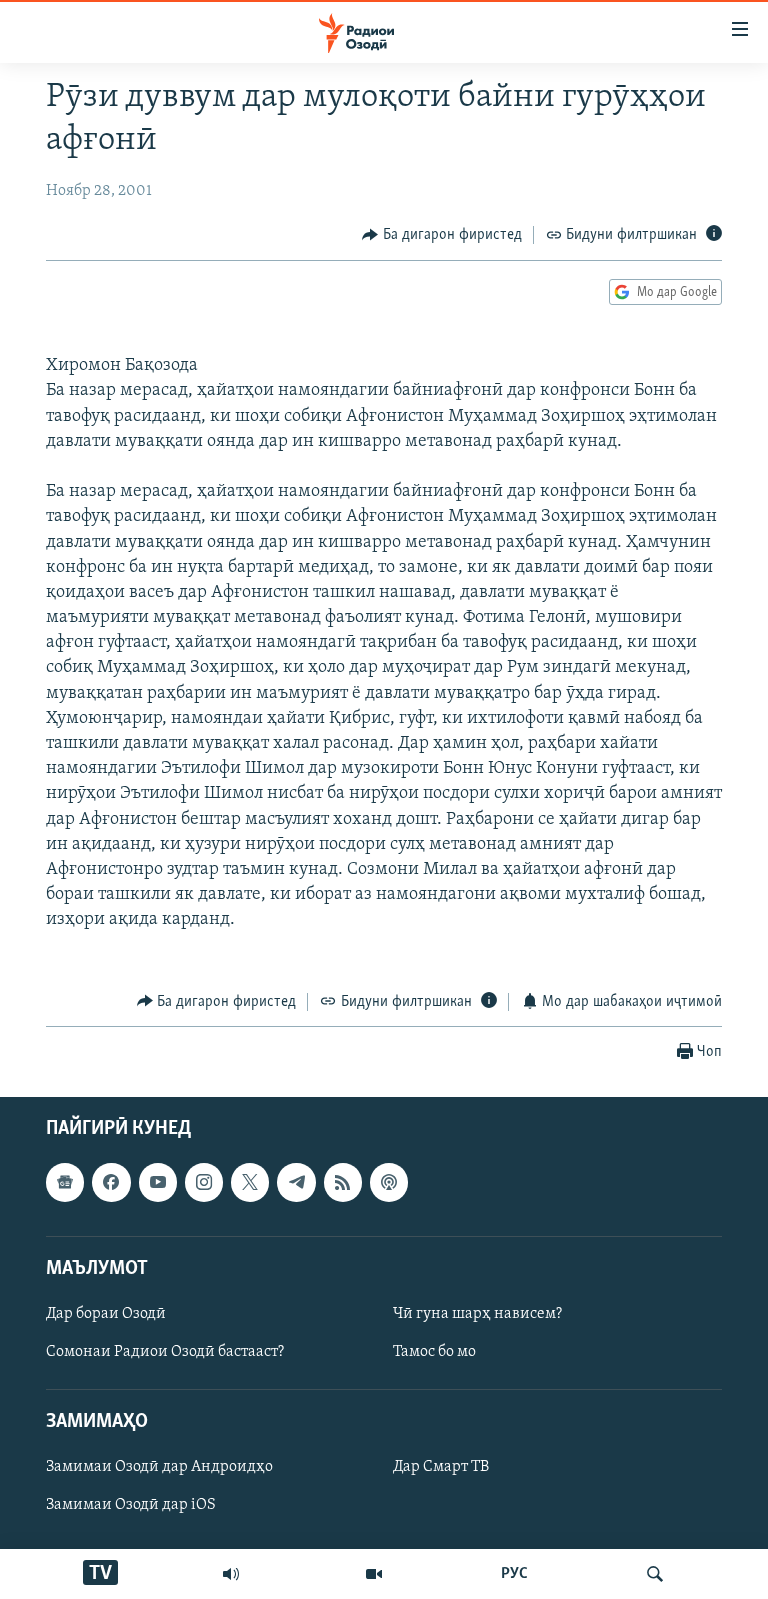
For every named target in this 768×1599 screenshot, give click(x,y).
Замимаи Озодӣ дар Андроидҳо (159, 1468)
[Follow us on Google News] (65, 1183)
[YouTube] (374, 1574)
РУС (514, 1574)
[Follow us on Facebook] (111, 1183)
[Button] (442, 235)
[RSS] (343, 1183)
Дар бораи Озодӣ (106, 1314)
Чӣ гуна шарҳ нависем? (477, 1314)
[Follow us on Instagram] (204, 1183)
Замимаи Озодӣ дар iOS (131, 1506)
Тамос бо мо (434, 1352)
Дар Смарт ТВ (441, 1468)
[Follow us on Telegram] (296, 1183)
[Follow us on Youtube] (158, 1183)
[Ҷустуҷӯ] (655, 1574)
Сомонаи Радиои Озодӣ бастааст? (165, 1352)
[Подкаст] (389, 1183)
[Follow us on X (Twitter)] (250, 1183)
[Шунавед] (231, 1574)
